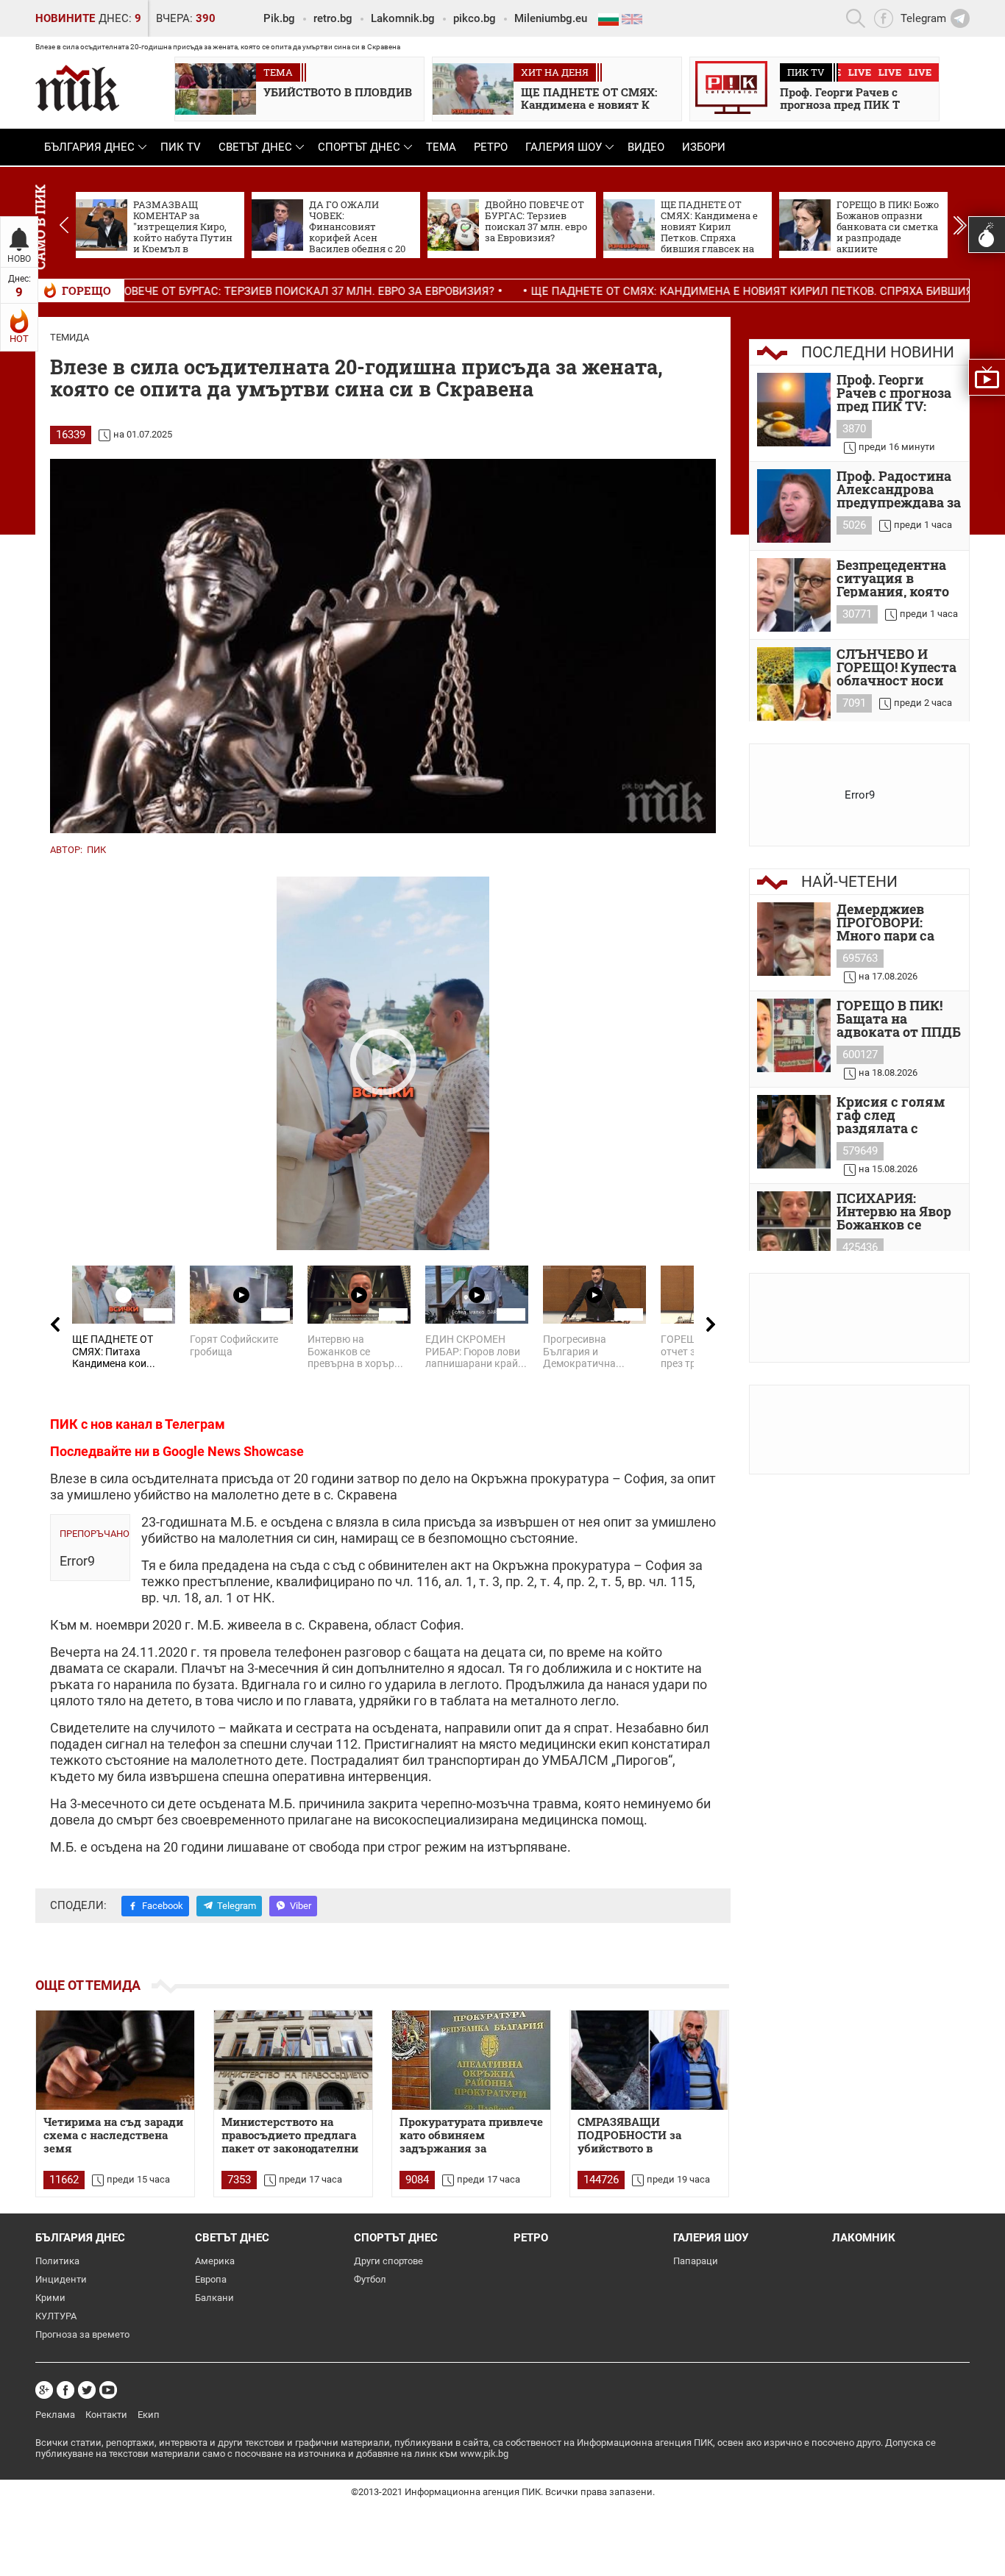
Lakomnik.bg (403, 18)
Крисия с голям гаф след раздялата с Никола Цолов (891, 1115)
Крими (50, 2298)
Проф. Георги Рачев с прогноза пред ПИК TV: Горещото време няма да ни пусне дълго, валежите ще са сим (896, 393)
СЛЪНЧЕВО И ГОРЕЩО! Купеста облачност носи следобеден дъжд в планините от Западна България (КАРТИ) (896, 667)
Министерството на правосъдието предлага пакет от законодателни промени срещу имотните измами (290, 2136)
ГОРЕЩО (86, 290)
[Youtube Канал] (108, 2390)
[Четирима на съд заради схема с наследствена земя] (115, 2060)
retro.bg (333, 18)
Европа (211, 2279)
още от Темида (88, 1985)
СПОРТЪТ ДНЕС (359, 147)
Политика (57, 2261)
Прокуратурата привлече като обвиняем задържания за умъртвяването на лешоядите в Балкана (471, 2136)
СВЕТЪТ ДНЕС (255, 147)
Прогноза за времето (82, 2334)
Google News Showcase (233, 1451)
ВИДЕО (646, 147)
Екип (149, 2415)
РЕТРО (491, 147)
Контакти (106, 2415)
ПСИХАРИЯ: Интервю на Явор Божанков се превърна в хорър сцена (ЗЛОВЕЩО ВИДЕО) (897, 1211)
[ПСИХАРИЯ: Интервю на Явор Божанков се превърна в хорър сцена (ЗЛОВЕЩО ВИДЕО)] (794, 1228)
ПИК (96, 850)
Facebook (163, 1906)
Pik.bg (279, 18)
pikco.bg (475, 18)
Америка (215, 2261)
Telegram (237, 1906)
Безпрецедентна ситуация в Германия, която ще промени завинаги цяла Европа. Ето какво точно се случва (898, 578)
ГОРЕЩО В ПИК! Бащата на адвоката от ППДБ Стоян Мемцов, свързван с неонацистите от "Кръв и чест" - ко (899, 1018)
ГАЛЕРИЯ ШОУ (564, 147)
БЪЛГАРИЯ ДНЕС (89, 147)
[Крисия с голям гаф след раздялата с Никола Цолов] (794, 1132)
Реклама (55, 2415)
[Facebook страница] (65, 2390)
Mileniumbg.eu (551, 18)
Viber (301, 1906)
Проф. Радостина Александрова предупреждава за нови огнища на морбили (899, 489)
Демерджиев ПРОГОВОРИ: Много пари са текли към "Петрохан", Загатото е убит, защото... (891, 922)
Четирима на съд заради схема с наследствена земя (113, 2135)
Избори (704, 147)
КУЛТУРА (56, 2316)
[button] (960, 225)
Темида (70, 337)
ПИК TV (181, 147)
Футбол (370, 2279)
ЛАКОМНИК (864, 2238)
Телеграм (195, 1424)
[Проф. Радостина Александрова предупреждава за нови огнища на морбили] (794, 506)
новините (65, 18)
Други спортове (388, 2261)
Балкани (214, 2298)
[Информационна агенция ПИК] (77, 88)
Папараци (696, 2261)
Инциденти (61, 2279)
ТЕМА (441, 147)
